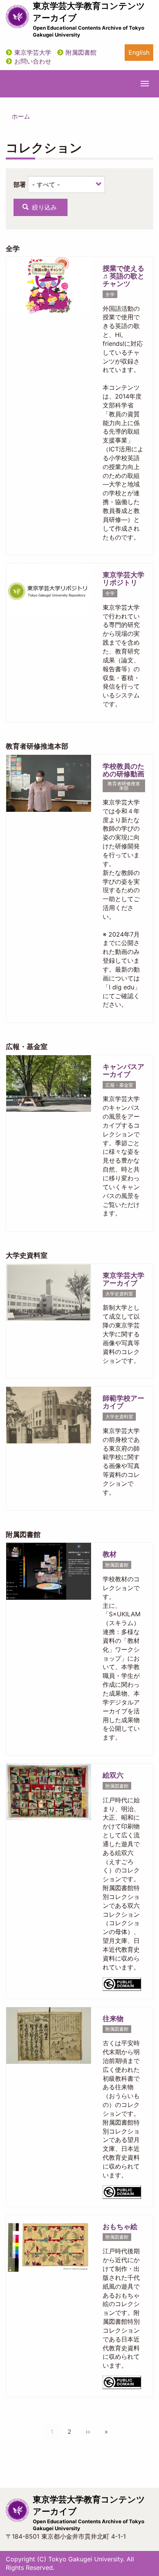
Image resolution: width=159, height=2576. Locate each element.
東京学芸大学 (33, 52)
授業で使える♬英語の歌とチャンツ (123, 276)
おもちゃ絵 (120, 2227)
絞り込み (43, 207)
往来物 (113, 2019)
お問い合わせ (33, 61)
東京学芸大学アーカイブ (123, 1279)
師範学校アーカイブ (123, 1402)
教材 (110, 1554)
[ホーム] (17, 17)
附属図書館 (81, 52)
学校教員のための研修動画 (123, 770)
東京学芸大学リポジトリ (123, 579)
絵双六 (113, 1775)
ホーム (21, 116)
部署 (20, 184)
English (139, 52)
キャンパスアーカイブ (123, 1070)
